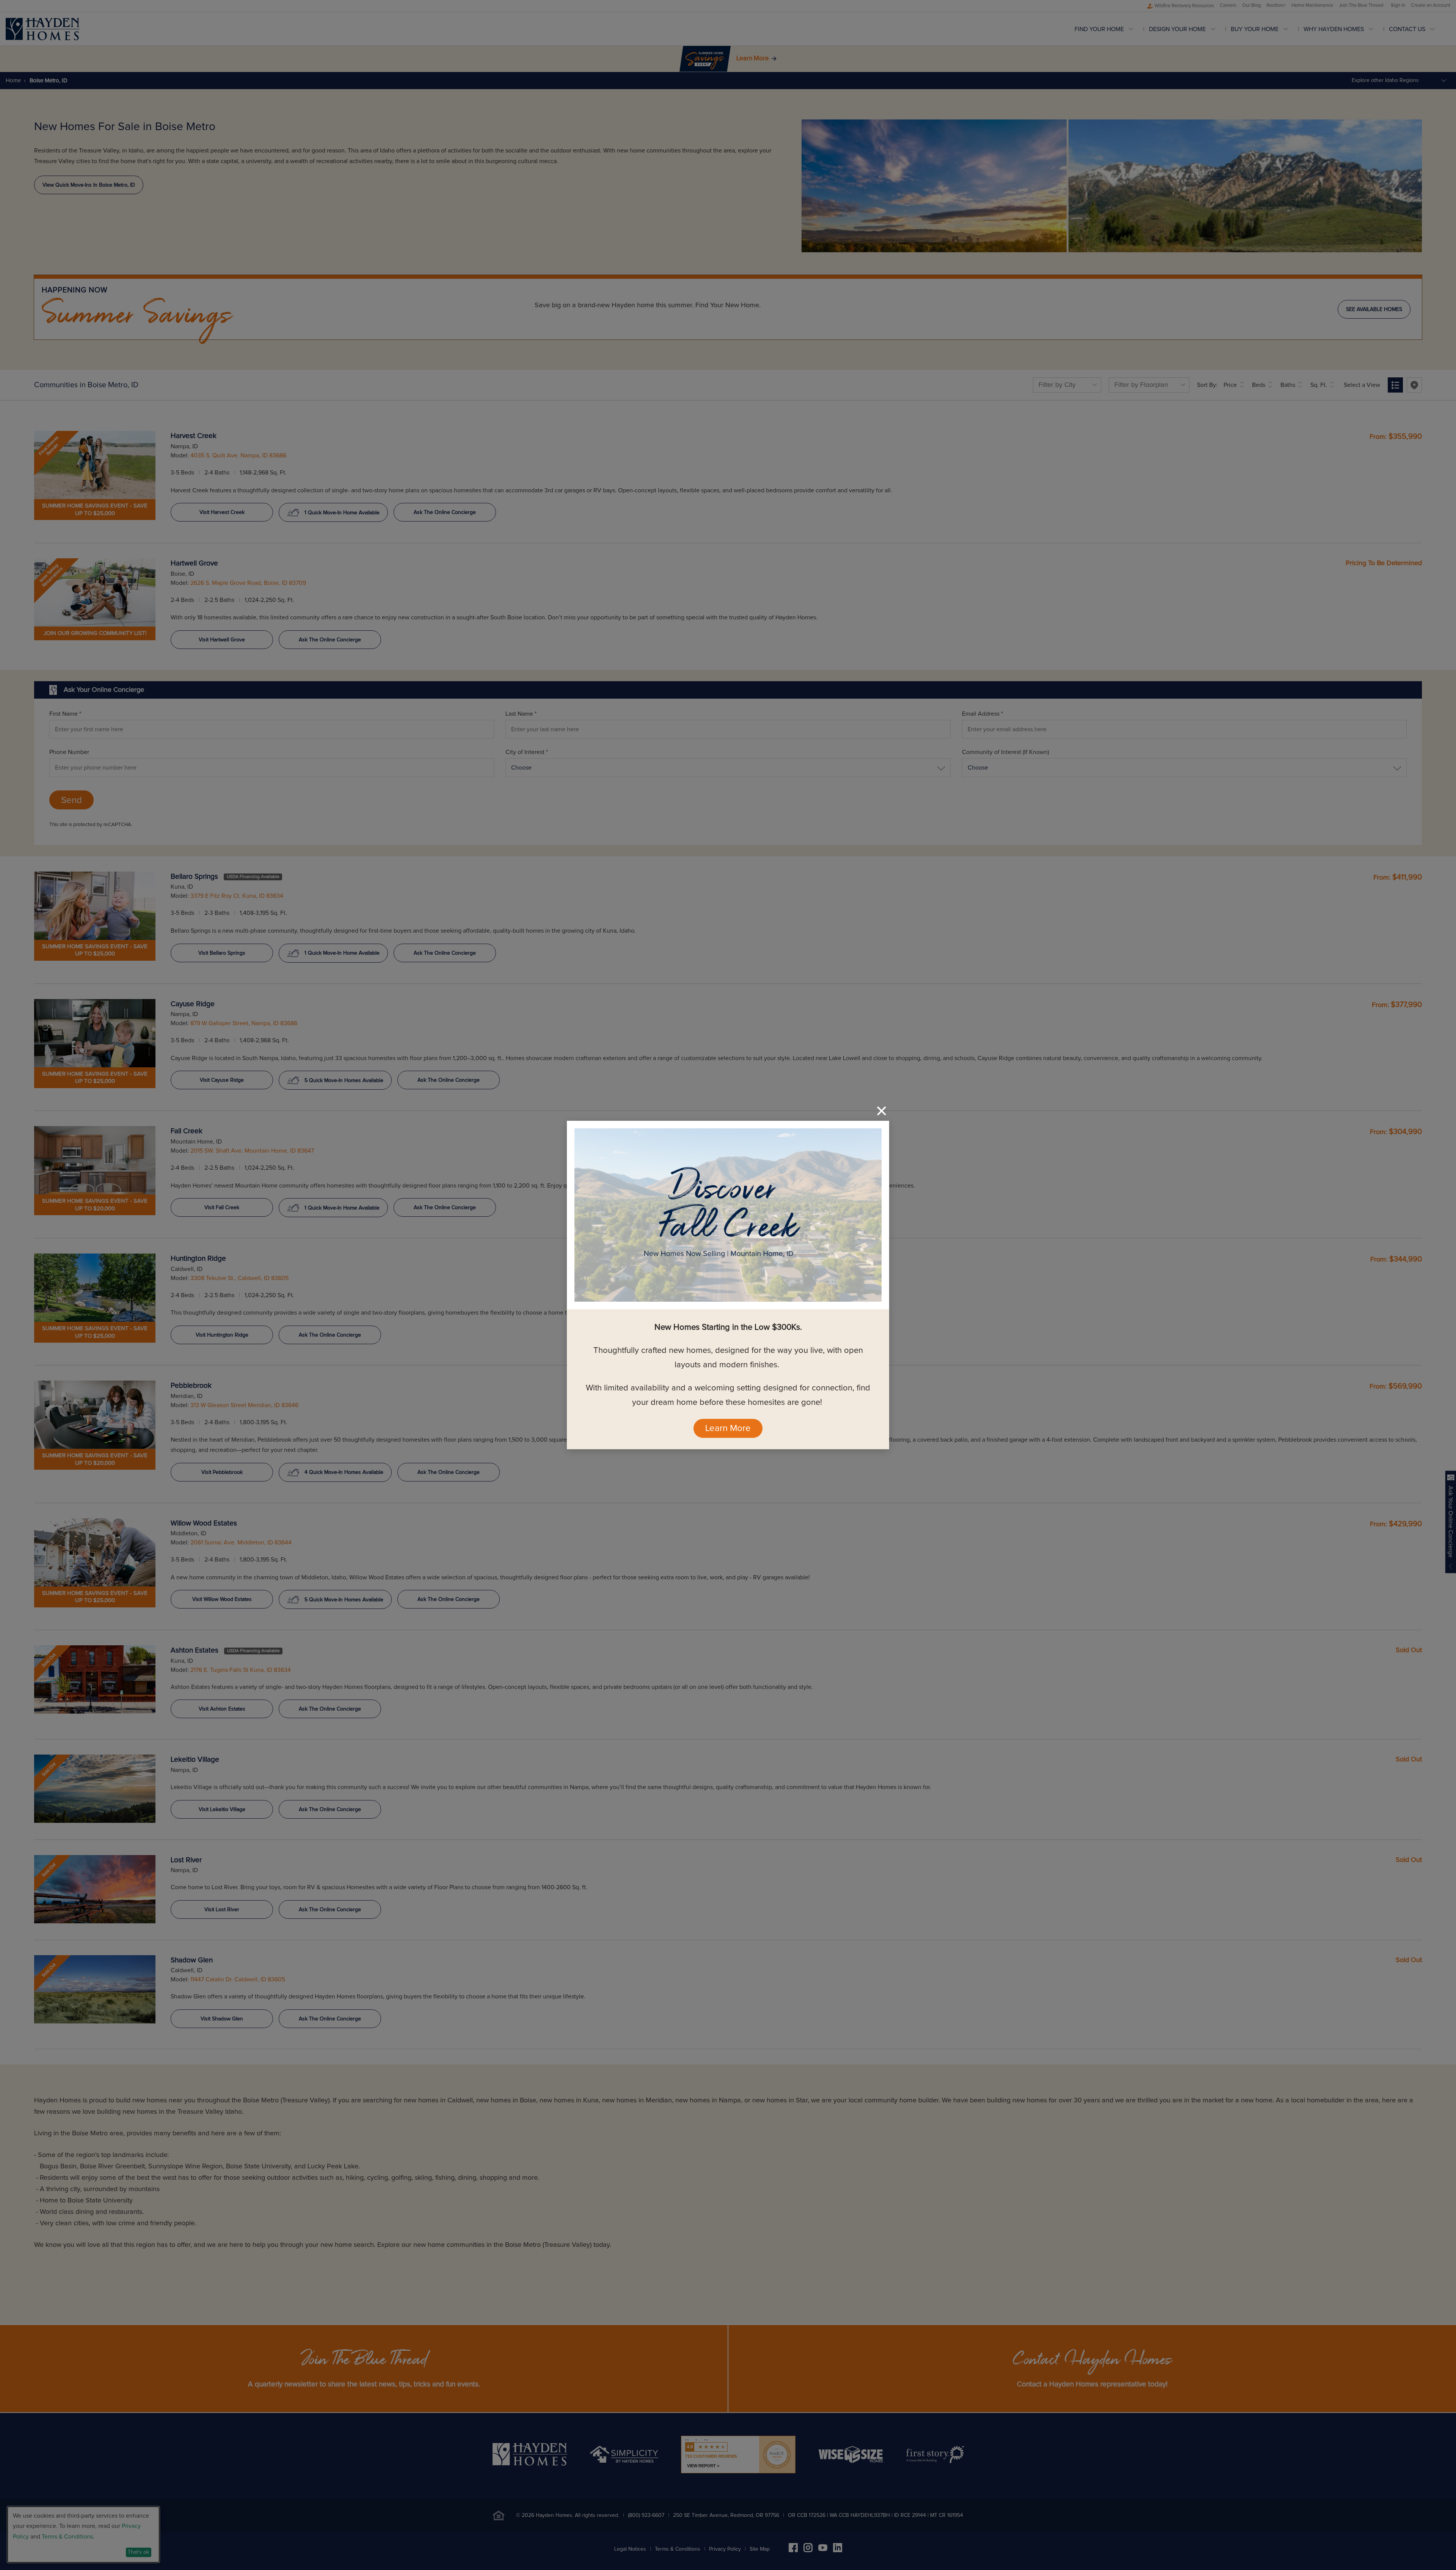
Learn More (728, 1428)
